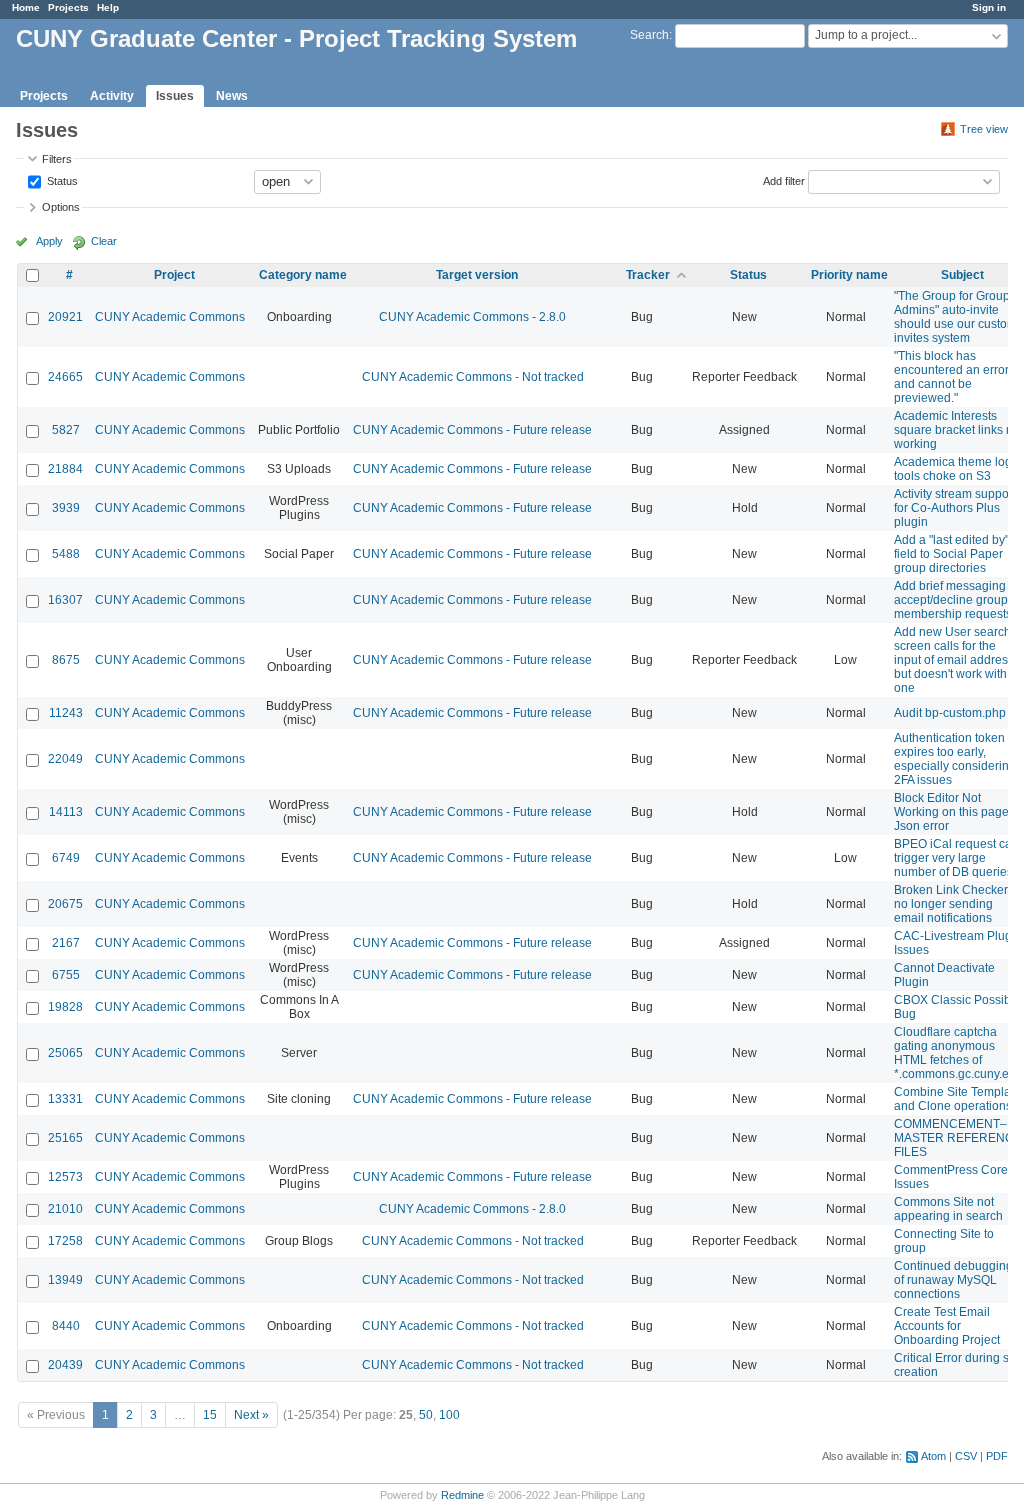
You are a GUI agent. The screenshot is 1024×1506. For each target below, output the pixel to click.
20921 (65, 317)
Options (61, 207)
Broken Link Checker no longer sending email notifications (951, 904)
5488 (66, 554)
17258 (65, 1241)
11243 (66, 713)
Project (174, 275)
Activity (112, 96)
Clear (104, 241)
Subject (962, 275)
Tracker (648, 275)
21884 (65, 469)
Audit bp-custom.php (950, 713)
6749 (66, 858)
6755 (66, 975)
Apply (49, 241)
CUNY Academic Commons (170, 317)
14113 (66, 812)
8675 (66, 660)
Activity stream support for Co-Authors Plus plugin (955, 508)
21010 (65, 1209)
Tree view (984, 129)
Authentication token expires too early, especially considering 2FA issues (955, 759)
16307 (65, 600)
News (232, 96)
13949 (65, 1280)
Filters (57, 159)
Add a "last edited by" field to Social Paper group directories (951, 554)
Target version (477, 275)
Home (26, 7)
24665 (65, 377)
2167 (66, 943)
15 (210, 1415)
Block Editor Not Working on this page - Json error (955, 812)
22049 (65, 759)
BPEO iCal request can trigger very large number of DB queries (956, 858)
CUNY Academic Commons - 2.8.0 (472, 317)
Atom (933, 1456)
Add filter (784, 180)
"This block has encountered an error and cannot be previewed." (951, 377)
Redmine (462, 1495)
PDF (997, 1456)
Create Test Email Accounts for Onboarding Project (947, 1326)
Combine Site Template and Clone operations (957, 1099)
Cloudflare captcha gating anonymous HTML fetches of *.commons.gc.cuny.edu (958, 1053)
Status (61, 180)
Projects (68, 7)
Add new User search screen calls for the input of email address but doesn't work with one (954, 660)
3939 (66, 508)
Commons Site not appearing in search (948, 1209)
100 (449, 1415)
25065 (65, 1053)
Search (649, 35)
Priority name (849, 275)
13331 (65, 1099)
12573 (65, 1177)
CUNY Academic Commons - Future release (472, 430)
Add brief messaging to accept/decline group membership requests (956, 600)
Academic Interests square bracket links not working (958, 430)
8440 (66, 1326)
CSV (966, 1456)
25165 (65, 1138)
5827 (66, 430)
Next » (251, 1415)
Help (108, 7)
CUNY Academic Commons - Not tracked (473, 377)
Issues (175, 96)
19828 (65, 1007)
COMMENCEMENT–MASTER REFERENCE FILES (958, 1138)
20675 (65, 904)
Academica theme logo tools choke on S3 (956, 469)
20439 (65, 1365)
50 (426, 1415)
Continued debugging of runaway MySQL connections (953, 1280)
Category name (303, 275)
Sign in (989, 7)
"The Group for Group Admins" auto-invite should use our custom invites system (955, 317)
